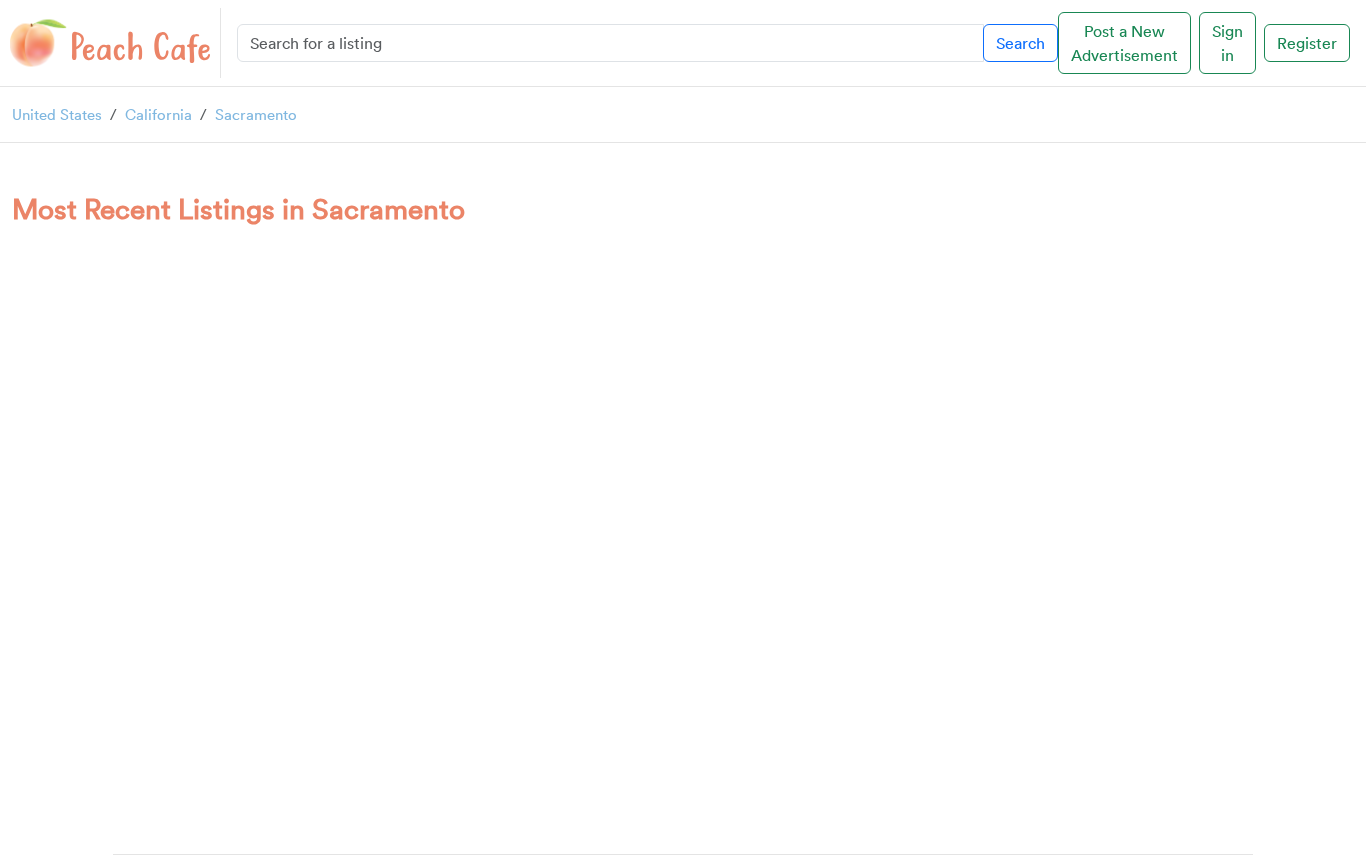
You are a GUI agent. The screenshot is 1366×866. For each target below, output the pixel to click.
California (158, 114)
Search (1020, 43)
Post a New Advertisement (1124, 43)
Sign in (1227, 43)
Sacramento (256, 114)
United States (57, 114)
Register (1307, 43)
